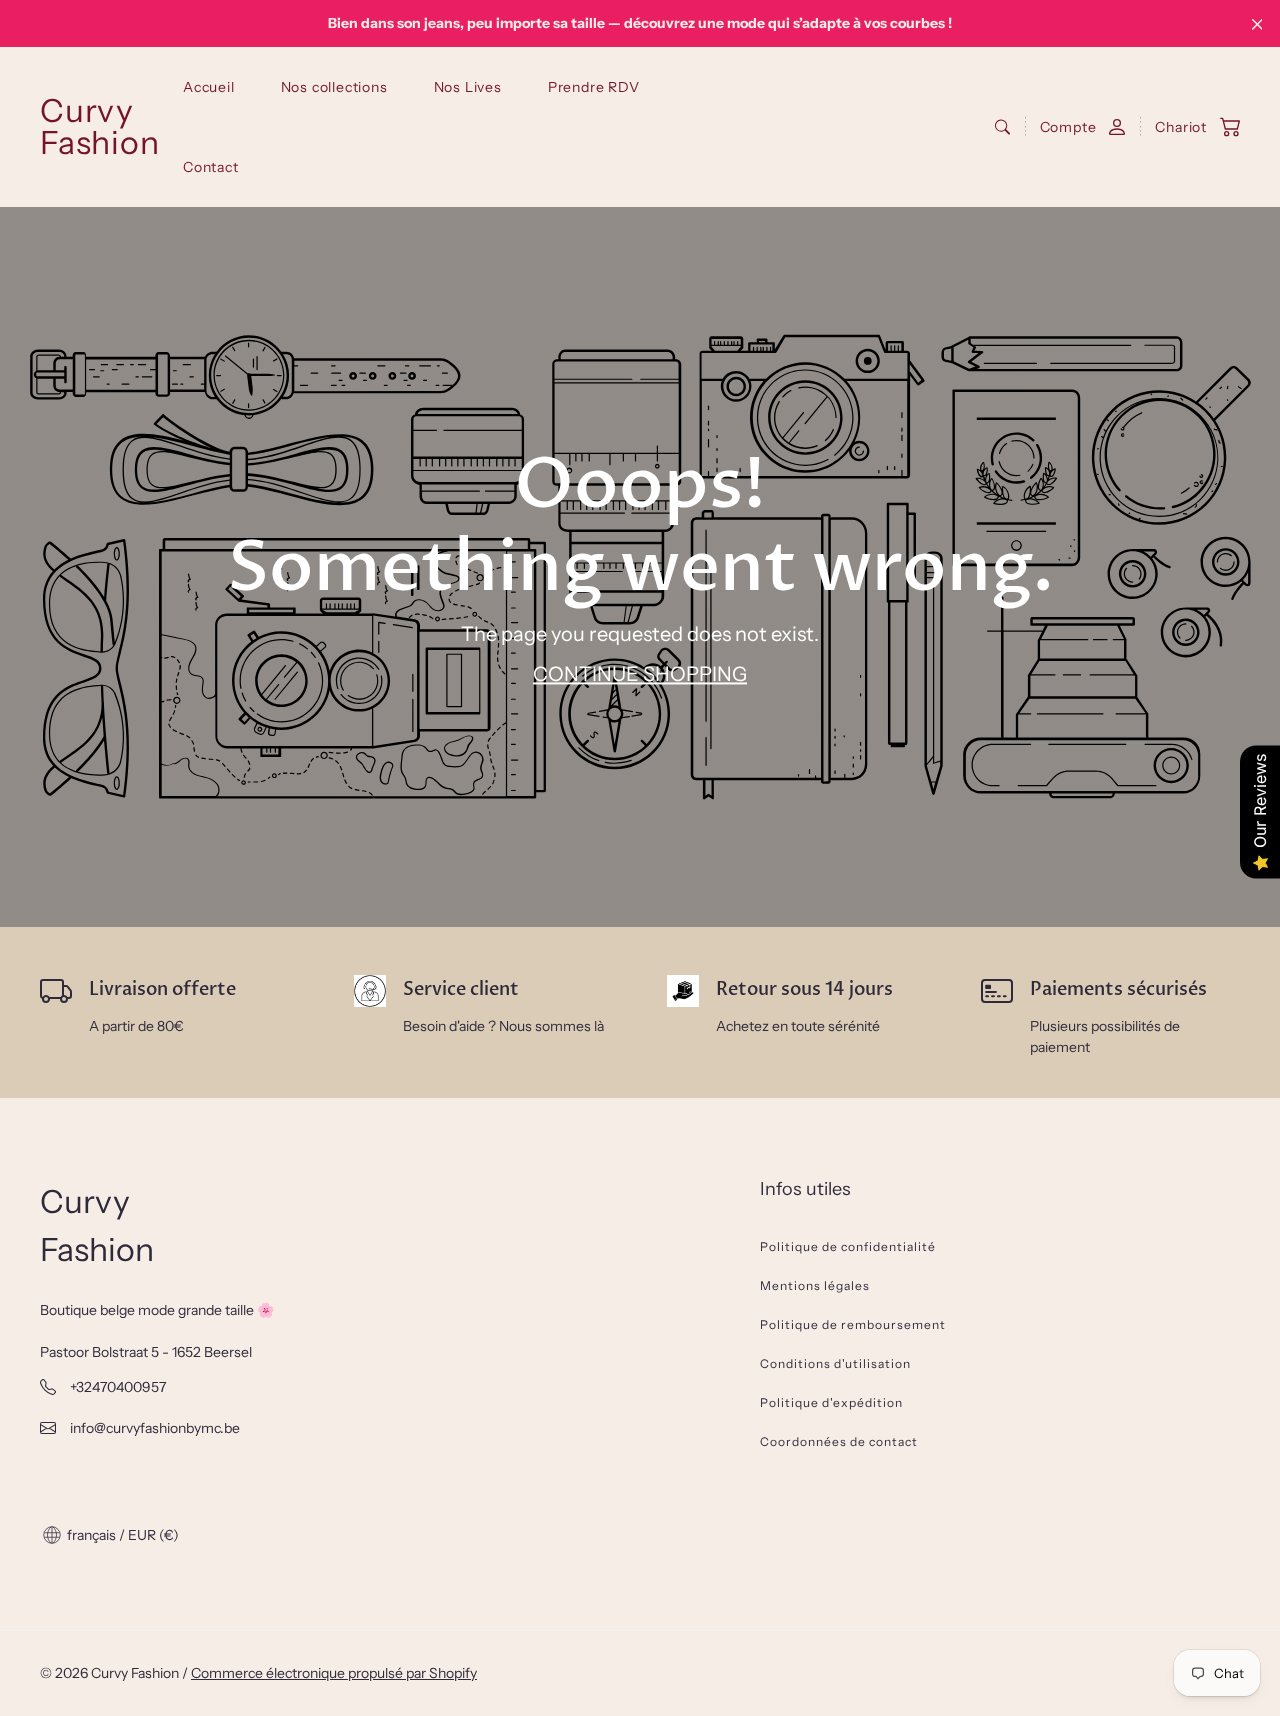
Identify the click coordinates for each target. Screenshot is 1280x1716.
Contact (211, 167)
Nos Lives (468, 87)
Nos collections (334, 87)
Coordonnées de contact (839, 1441)
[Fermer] (1257, 24)
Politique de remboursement (853, 1324)
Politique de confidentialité (848, 1246)
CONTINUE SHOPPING (640, 675)
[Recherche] (1002, 127)
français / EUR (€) (121, 1535)
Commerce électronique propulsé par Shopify (334, 1673)
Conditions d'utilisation (835, 1363)
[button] (1187, 127)
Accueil (209, 87)
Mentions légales (815, 1285)
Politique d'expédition (831, 1402)
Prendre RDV (594, 87)
